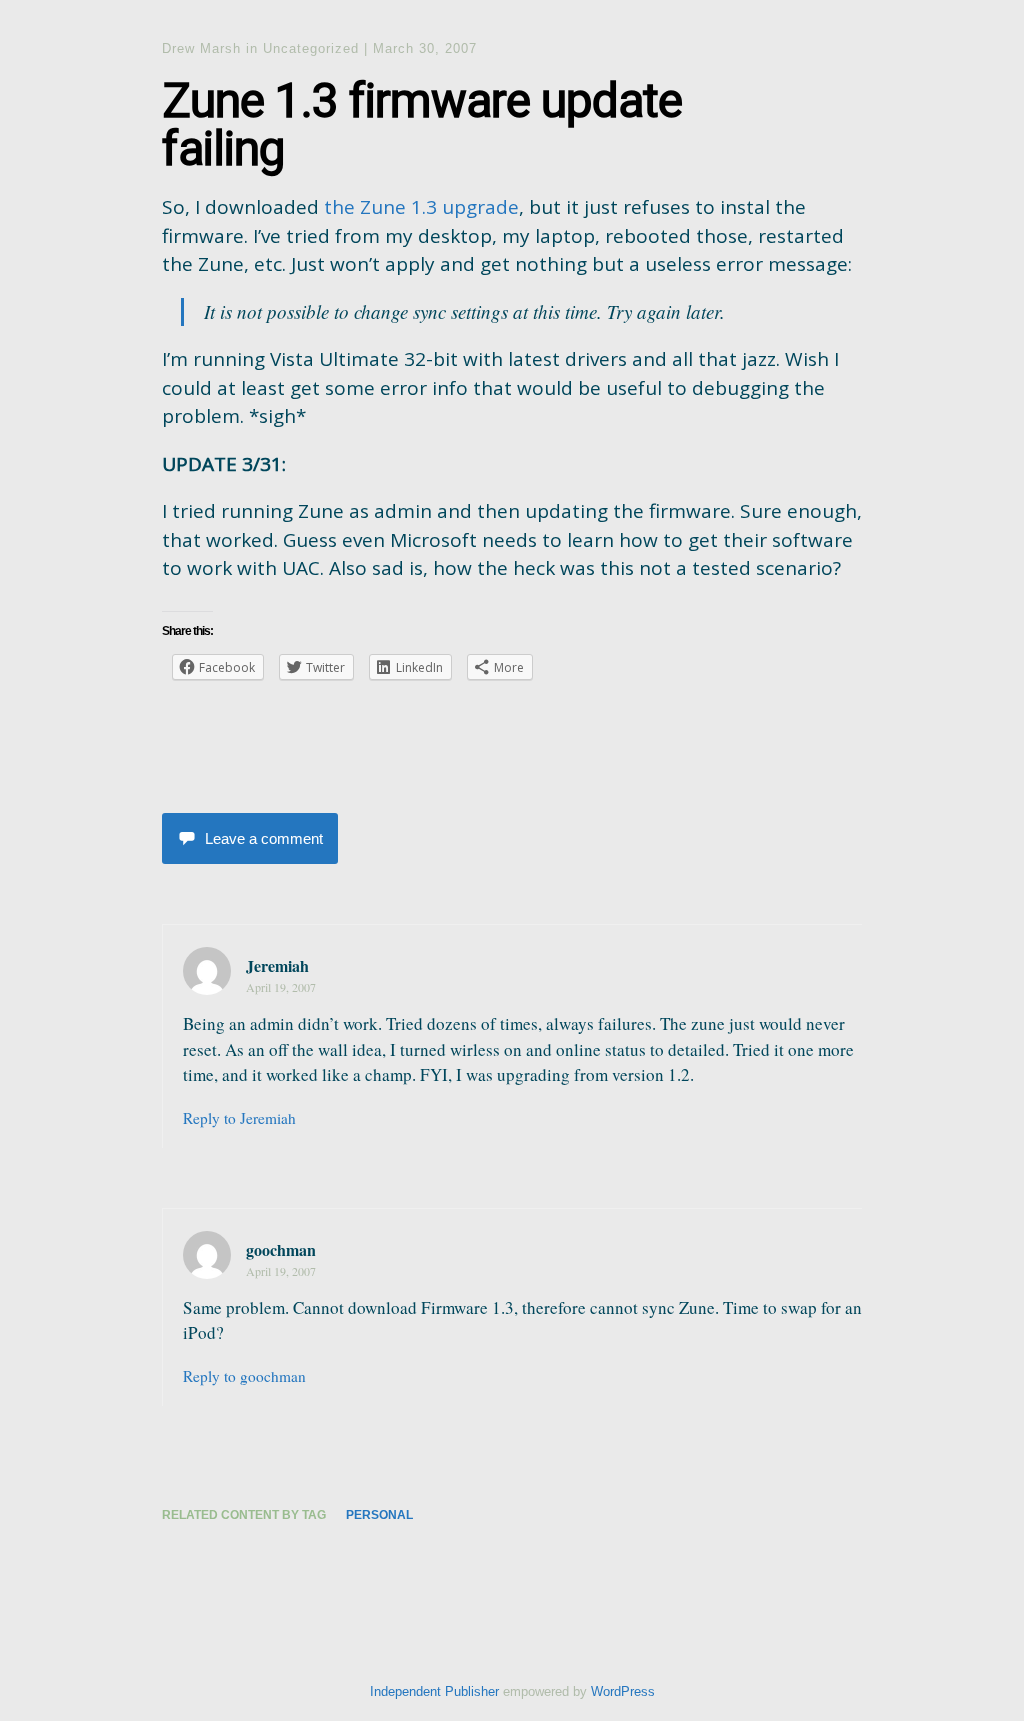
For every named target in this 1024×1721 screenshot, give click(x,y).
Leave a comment (264, 838)
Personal (379, 1515)
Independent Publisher (434, 1691)
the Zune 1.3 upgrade (421, 207)
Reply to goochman (244, 1376)
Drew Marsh (201, 48)
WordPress (623, 1691)
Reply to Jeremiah (239, 1118)
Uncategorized (311, 48)
